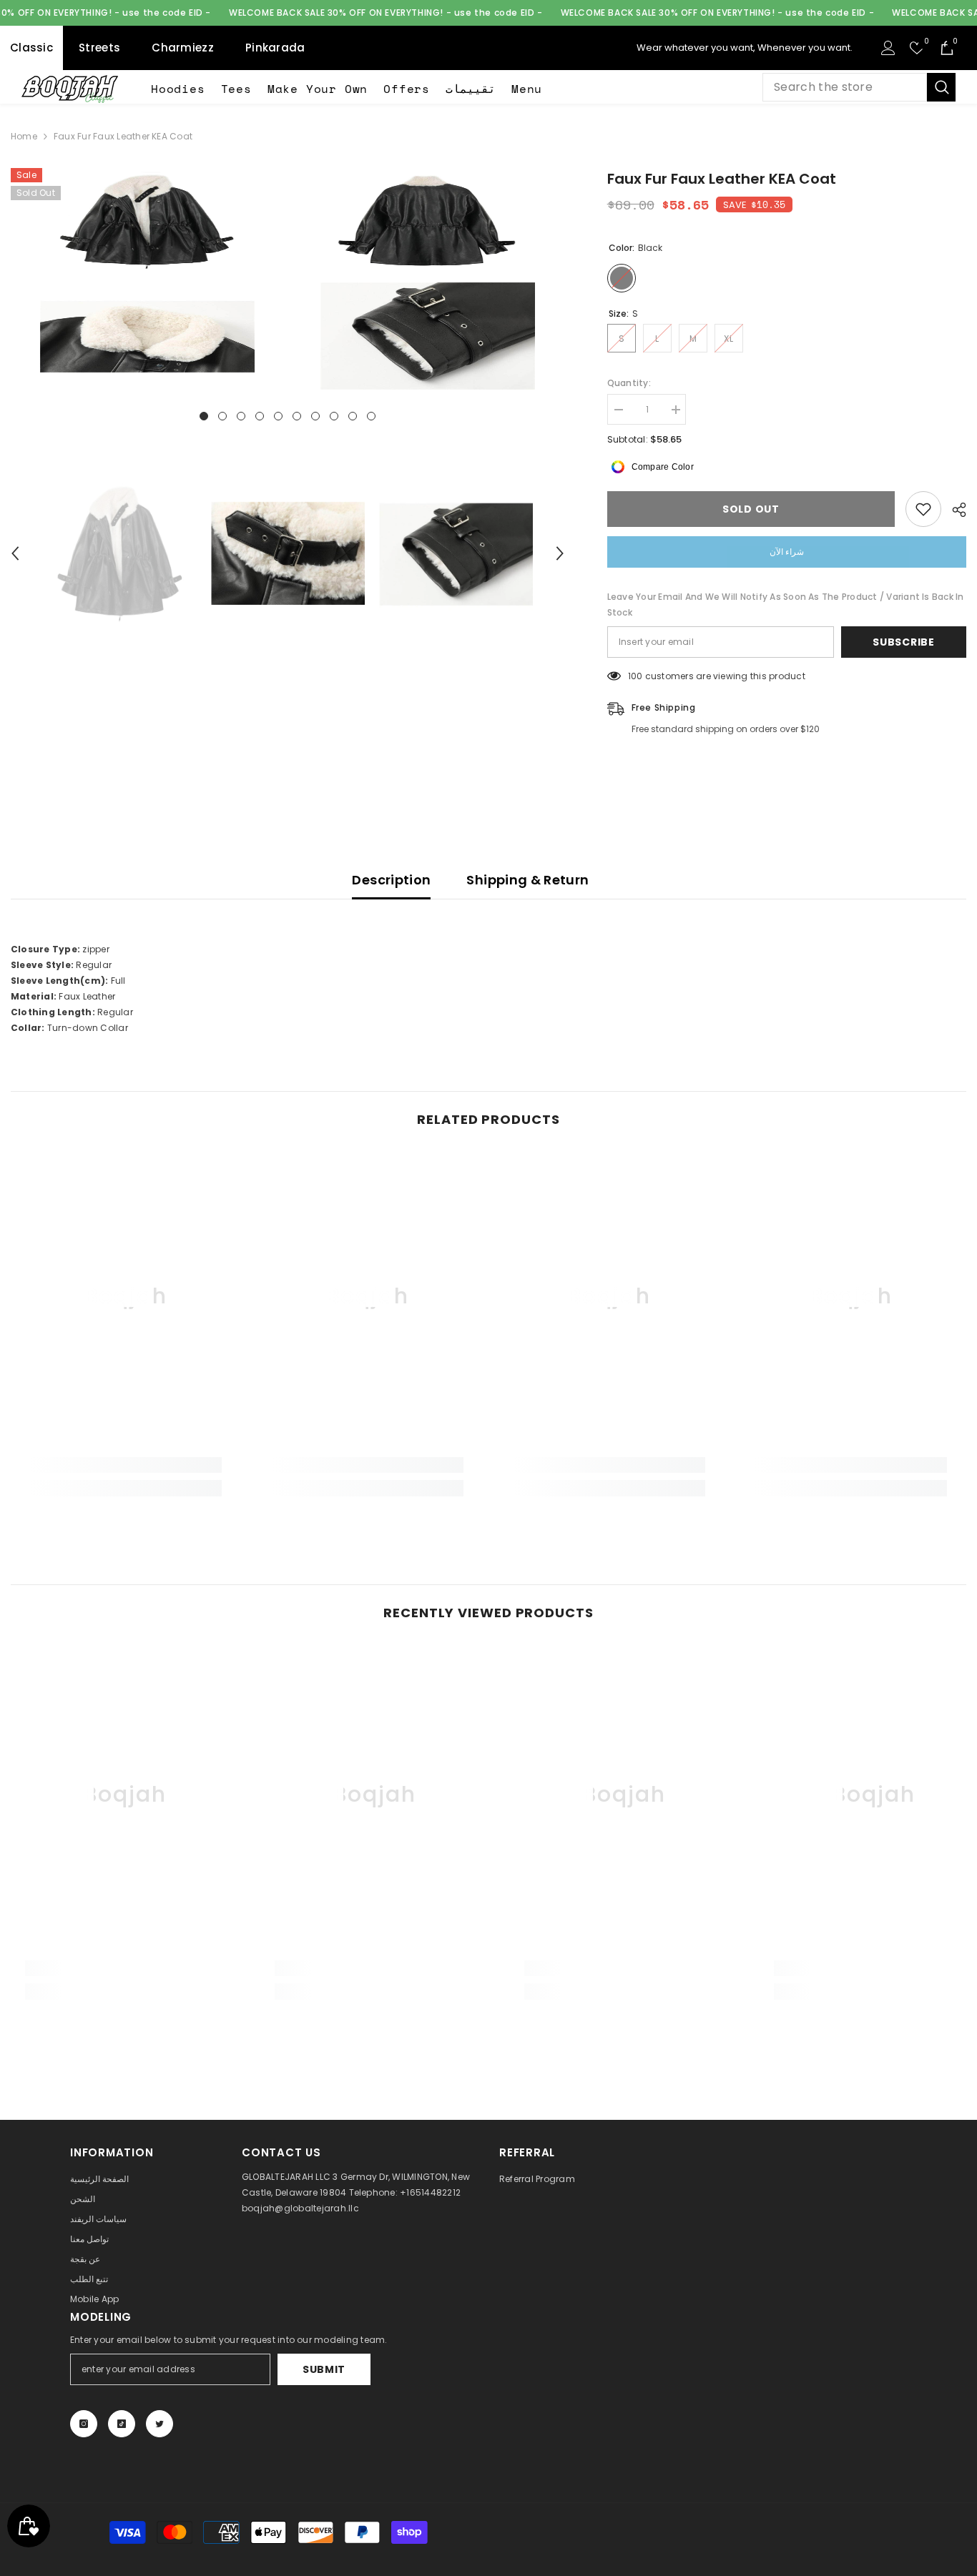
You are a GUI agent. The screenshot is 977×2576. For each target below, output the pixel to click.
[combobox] (845, 87)
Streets (99, 48)
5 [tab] (278, 416)
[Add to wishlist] (923, 509)
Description (391, 880)
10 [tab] (371, 416)
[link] (126, 1465)
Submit (324, 2369)
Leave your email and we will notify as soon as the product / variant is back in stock (786, 604)
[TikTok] (122, 2424)
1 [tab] (204, 416)
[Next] (560, 553)
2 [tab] (222, 416)
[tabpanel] (147, 279)
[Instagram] (84, 2424)
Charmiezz (183, 48)
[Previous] (15, 553)
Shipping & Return (527, 880)
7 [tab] (315, 416)
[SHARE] (954, 510)
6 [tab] (297, 416)
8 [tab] (334, 416)
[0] (917, 48)
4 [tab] (260, 416)
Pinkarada (275, 48)
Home (24, 136)
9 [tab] (353, 416)
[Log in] (888, 48)
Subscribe (903, 642)
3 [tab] (241, 416)
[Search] (859, 87)
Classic (31, 48)
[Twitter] (159, 2424)
